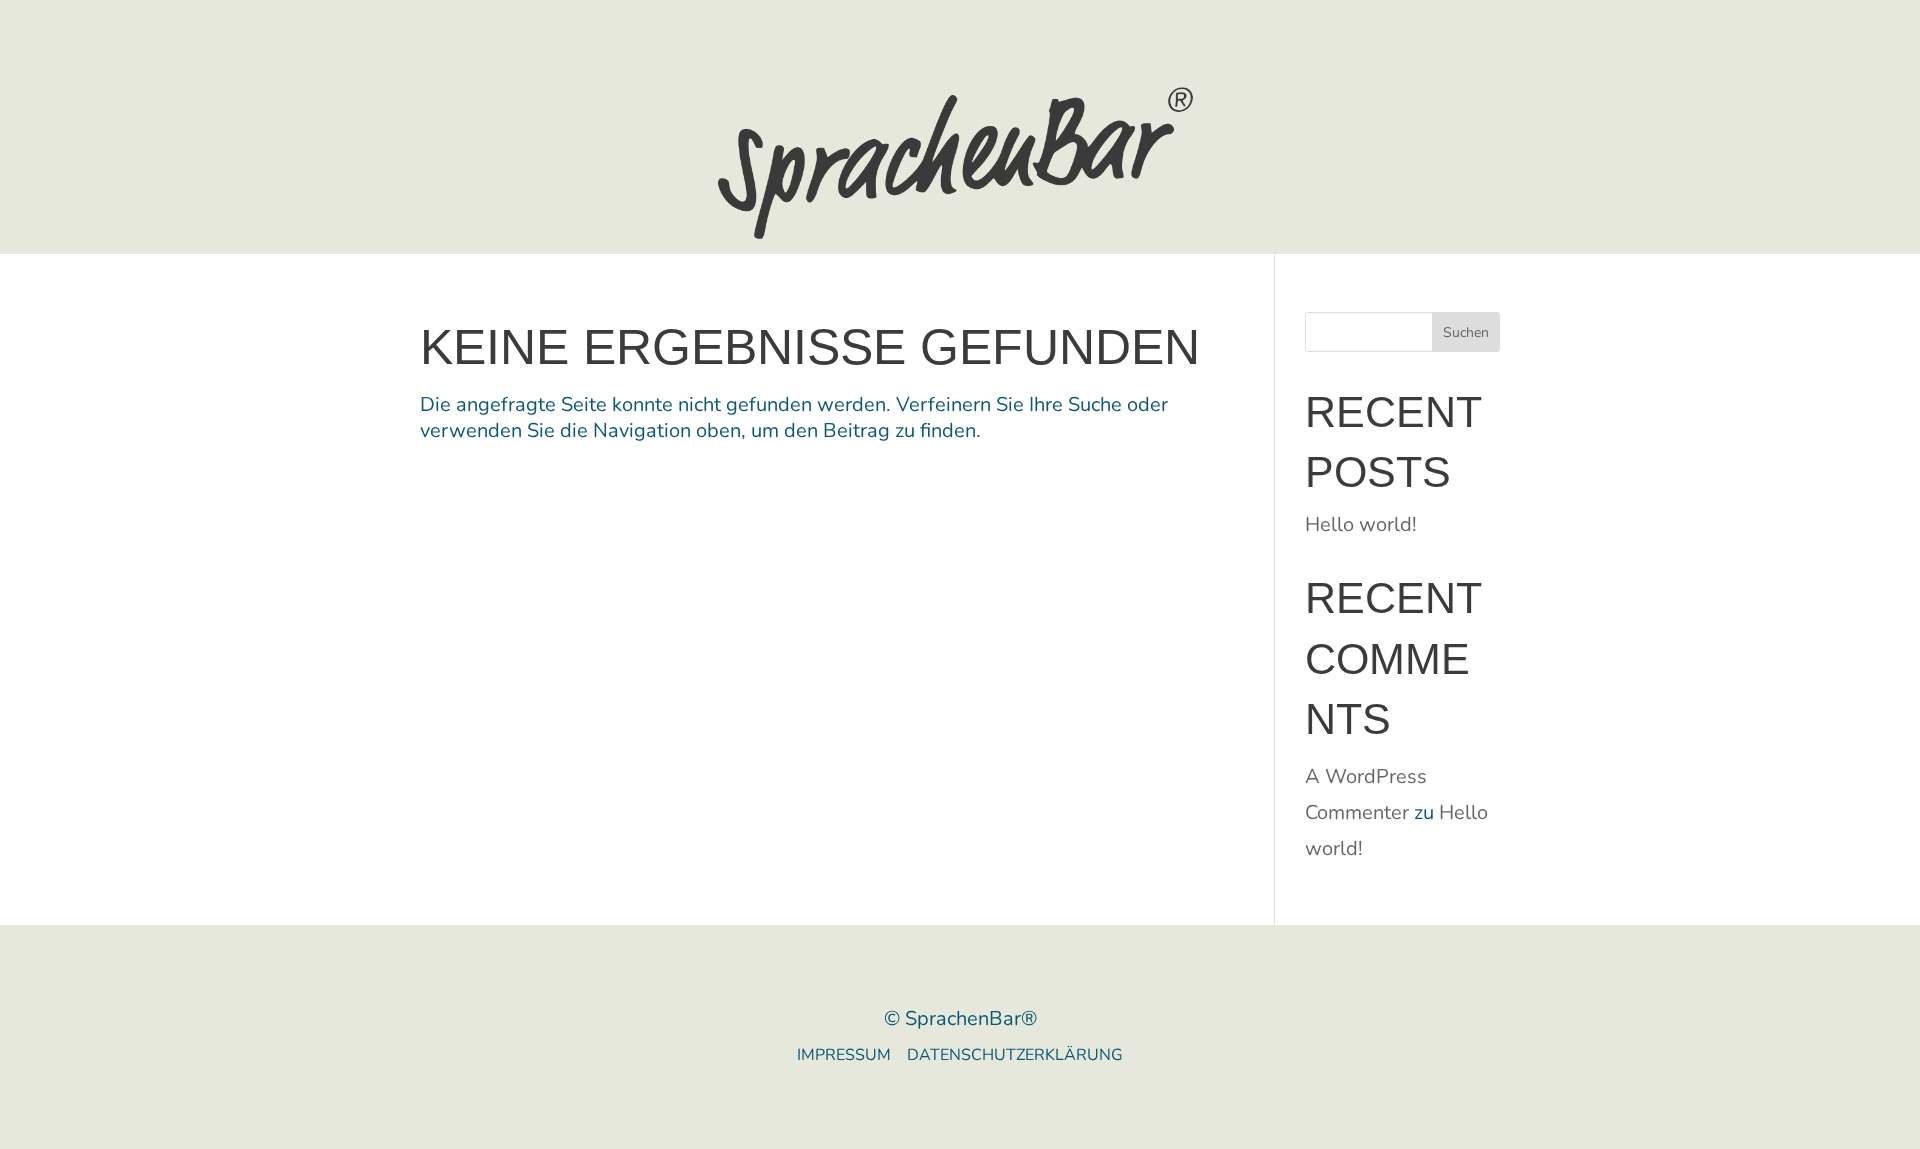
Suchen (1466, 332)
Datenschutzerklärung (1015, 1055)
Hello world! (1361, 524)
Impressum (852, 1055)
